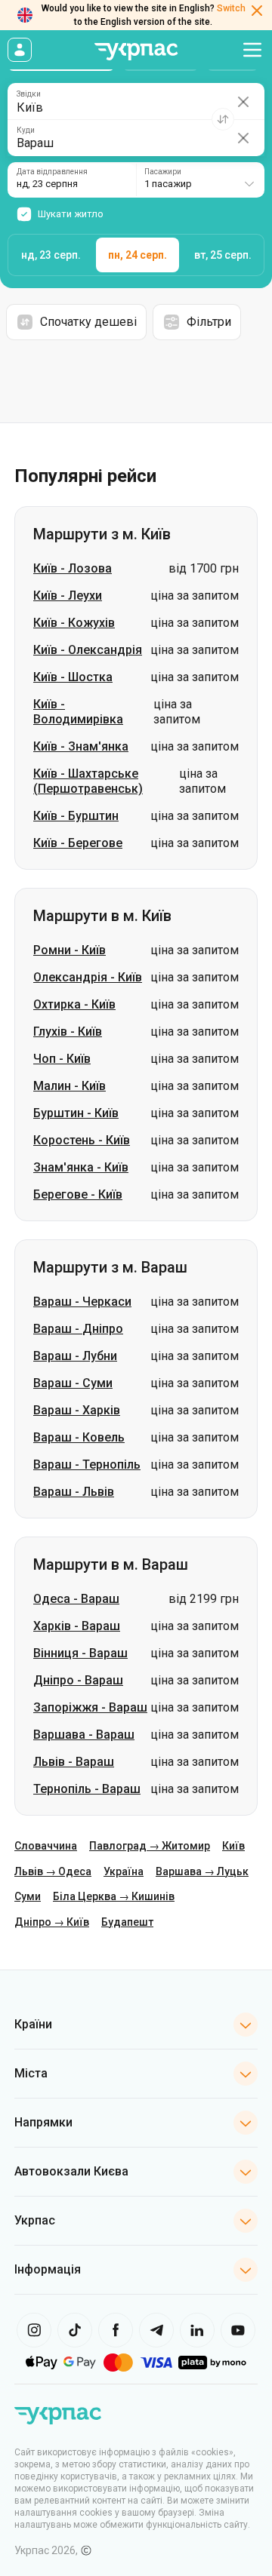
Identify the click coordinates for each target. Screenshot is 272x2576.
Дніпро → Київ (52, 1922)
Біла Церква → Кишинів (114, 1896)
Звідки (29, 94)
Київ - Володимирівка (78, 712)
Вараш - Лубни (75, 1356)
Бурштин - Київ (76, 1113)
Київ (233, 1846)
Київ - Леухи (68, 596)
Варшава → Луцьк (202, 1871)
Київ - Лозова (73, 568)
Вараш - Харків (77, 1410)
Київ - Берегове (78, 843)
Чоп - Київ (62, 1059)
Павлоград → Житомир (150, 1846)
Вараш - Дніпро (78, 1329)
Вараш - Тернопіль (87, 1465)
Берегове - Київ (78, 1194)
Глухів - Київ (68, 1032)
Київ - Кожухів (74, 623)
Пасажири (163, 172)
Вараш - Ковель (79, 1437)
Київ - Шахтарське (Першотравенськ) (88, 781)
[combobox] (200, 180)
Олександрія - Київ (88, 977)
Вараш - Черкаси (82, 1302)
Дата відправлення (52, 172)
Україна (124, 1871)
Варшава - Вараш (84, 1735)
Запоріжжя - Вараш (90, 1707)
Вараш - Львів (74, 1492)
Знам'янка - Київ (81, 1167)
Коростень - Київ (82, 1140)
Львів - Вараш (74, 1762)
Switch (231, 8)
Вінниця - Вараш (80, 1653)
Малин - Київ (70, 1086)
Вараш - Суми (73, 1383)
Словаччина (46, 1846)
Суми (28, 1896)
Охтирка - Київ (74, 1004)
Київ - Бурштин (76, 816)
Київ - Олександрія (88, 650)
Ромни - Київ (70, 950)
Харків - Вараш (77, 1626)
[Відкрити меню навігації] (252, 50)
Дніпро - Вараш (78, 1680)
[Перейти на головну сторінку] (136, 52)
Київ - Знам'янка (81, 746)
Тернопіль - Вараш (87, 1789)
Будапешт (127, 1922)
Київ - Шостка (73, 677)
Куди (26, 130)
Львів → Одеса (53, 1871)
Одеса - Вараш (76, 1599)
